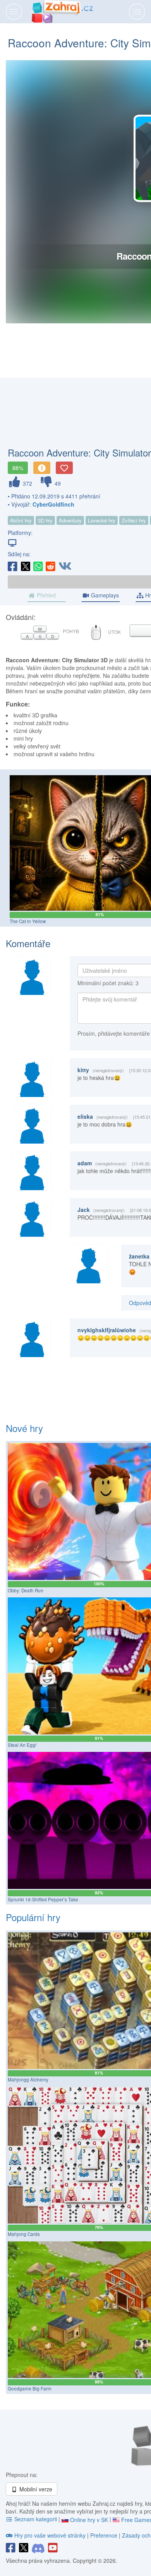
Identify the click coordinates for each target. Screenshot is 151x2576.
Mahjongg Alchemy (28, 2080)
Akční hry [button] (21, 520)
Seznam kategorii (36, 2519)
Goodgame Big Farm (30, 2389)
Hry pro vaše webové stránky (50, 2535)
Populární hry (33, 1917)
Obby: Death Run (26, 1590)
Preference (105, 2535)
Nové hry (24, 1428)
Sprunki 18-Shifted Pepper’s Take (43, 1899)
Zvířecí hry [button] (134, 520)
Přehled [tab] (45, 595)
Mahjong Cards (24, 2234)
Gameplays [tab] (104, 595)
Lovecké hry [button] (102, 520)
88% (18, 468)
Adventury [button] (70, 520)
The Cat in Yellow (28, 921)
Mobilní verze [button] (35, 2489)
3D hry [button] (45, 520)
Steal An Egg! (22, 1745)
